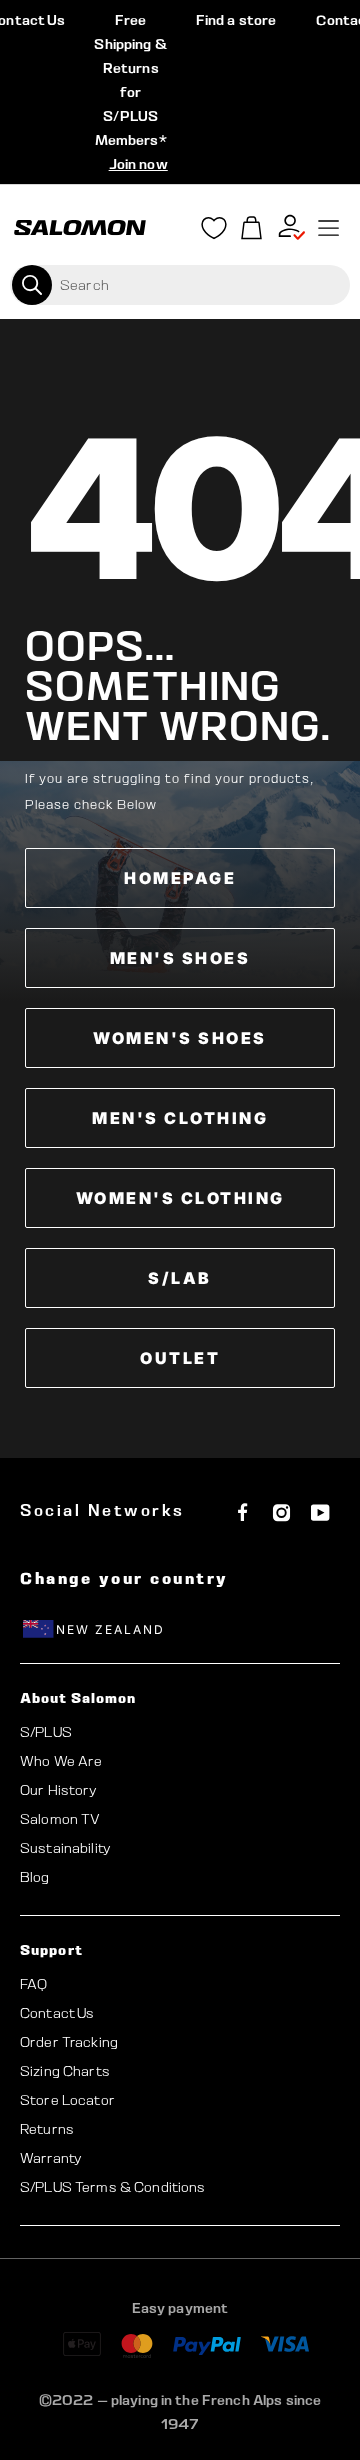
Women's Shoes (180, 1038)
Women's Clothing (180, 1198)
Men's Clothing (180, 1118)
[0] (252, 228)
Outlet (180, 1358)
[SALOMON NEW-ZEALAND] (80, 228)
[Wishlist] (214, 232)
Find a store (236, 20)
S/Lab (180, 1278)
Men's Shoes (180, 958)
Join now (138, 164)
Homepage (180, 878)
